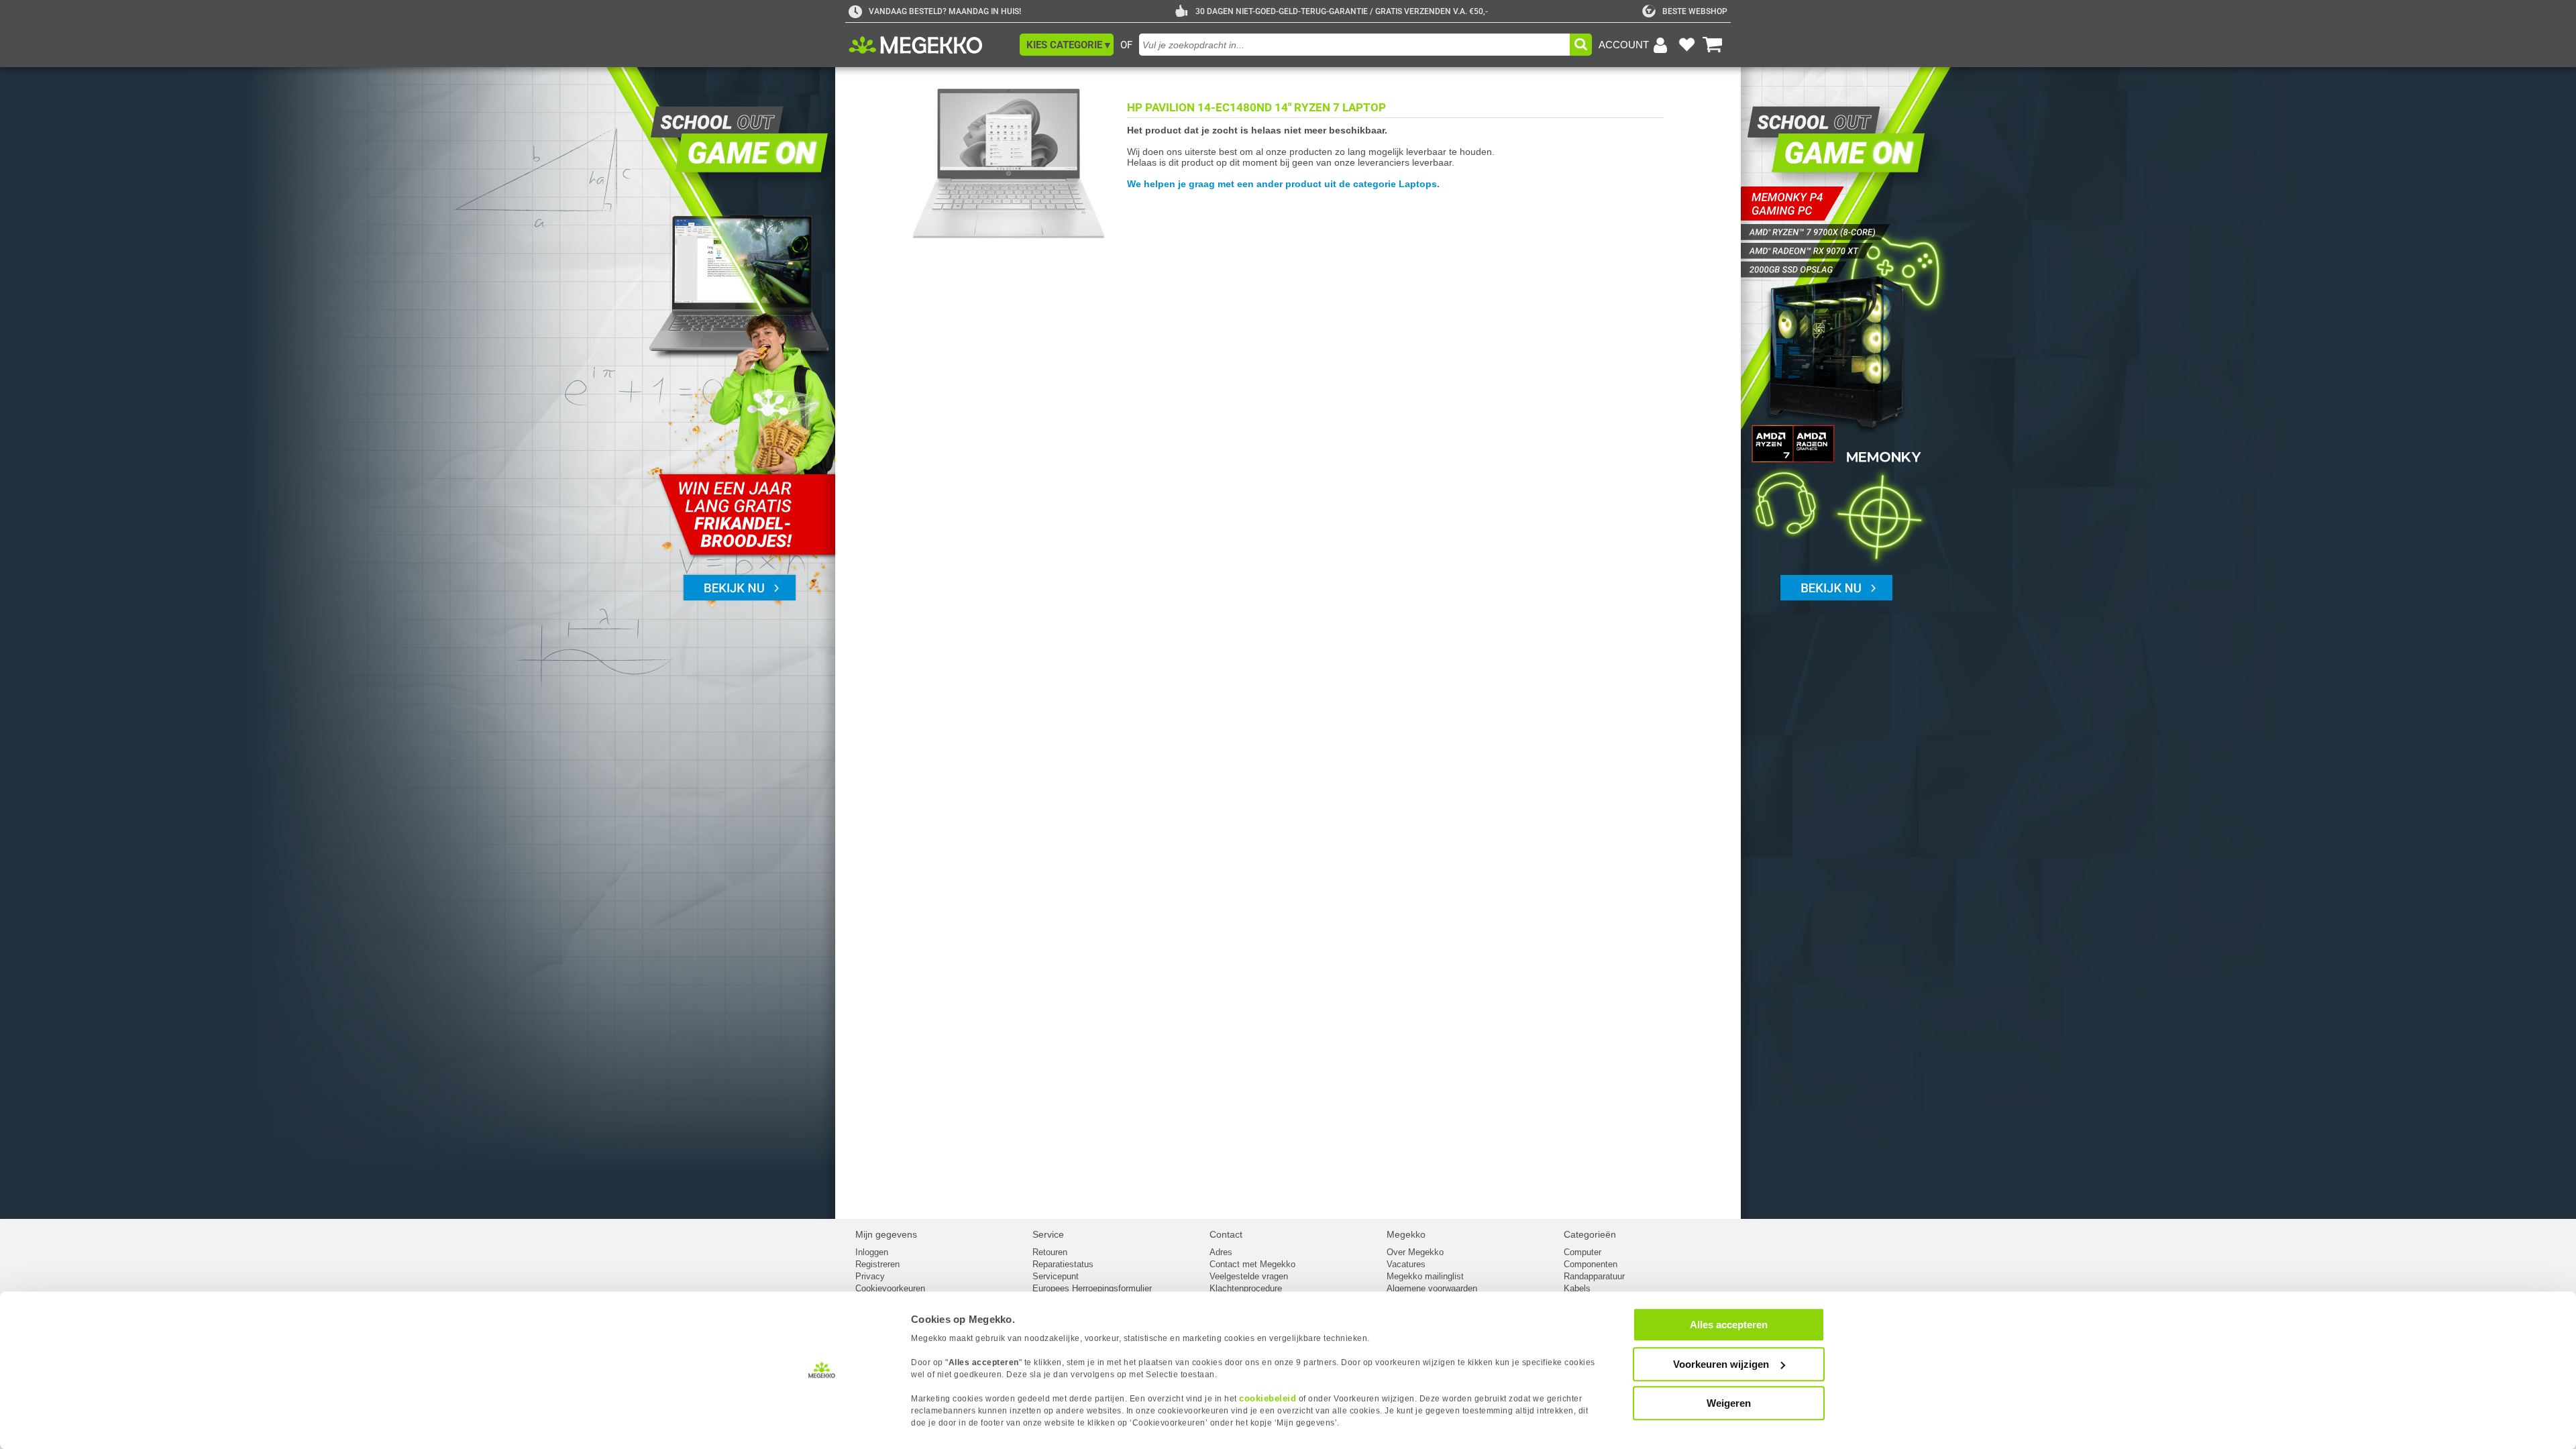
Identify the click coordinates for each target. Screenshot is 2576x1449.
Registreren (877, 1264)
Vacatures (1406, 1264)
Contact (1226, 1234)
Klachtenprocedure (1246, 1288)
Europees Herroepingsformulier (1092, 1288)
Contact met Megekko (1252, 1264)
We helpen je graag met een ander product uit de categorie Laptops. (1283, 184)
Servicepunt (1056, 1276)
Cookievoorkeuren (890, 1288)
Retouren (1050, 1252)
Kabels (1577, 1288)
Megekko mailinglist (1425, 1276)
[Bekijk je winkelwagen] (1713, 45)
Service (1048, 1234)
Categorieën (1590, 1234)
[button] (1067, 45)
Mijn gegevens (886, 1234)
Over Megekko (1415, 1252)
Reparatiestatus (1063, 1264)
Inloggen (872, 1252)
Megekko (1406, 1234)
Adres (1221, 1252)
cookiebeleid (1268, 1398)
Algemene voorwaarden (1432, 1288)
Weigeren (1729, 1403)
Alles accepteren (1729, 1325)
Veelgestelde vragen (1249, 1276)
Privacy (870, 1276)
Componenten (1591, 1264)
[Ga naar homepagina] (931, 45)
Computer (1582, 1252)
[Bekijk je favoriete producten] (1686, 45)
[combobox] (1354, 45)
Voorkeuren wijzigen (1721, 1364)
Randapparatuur (1594, 1276)
